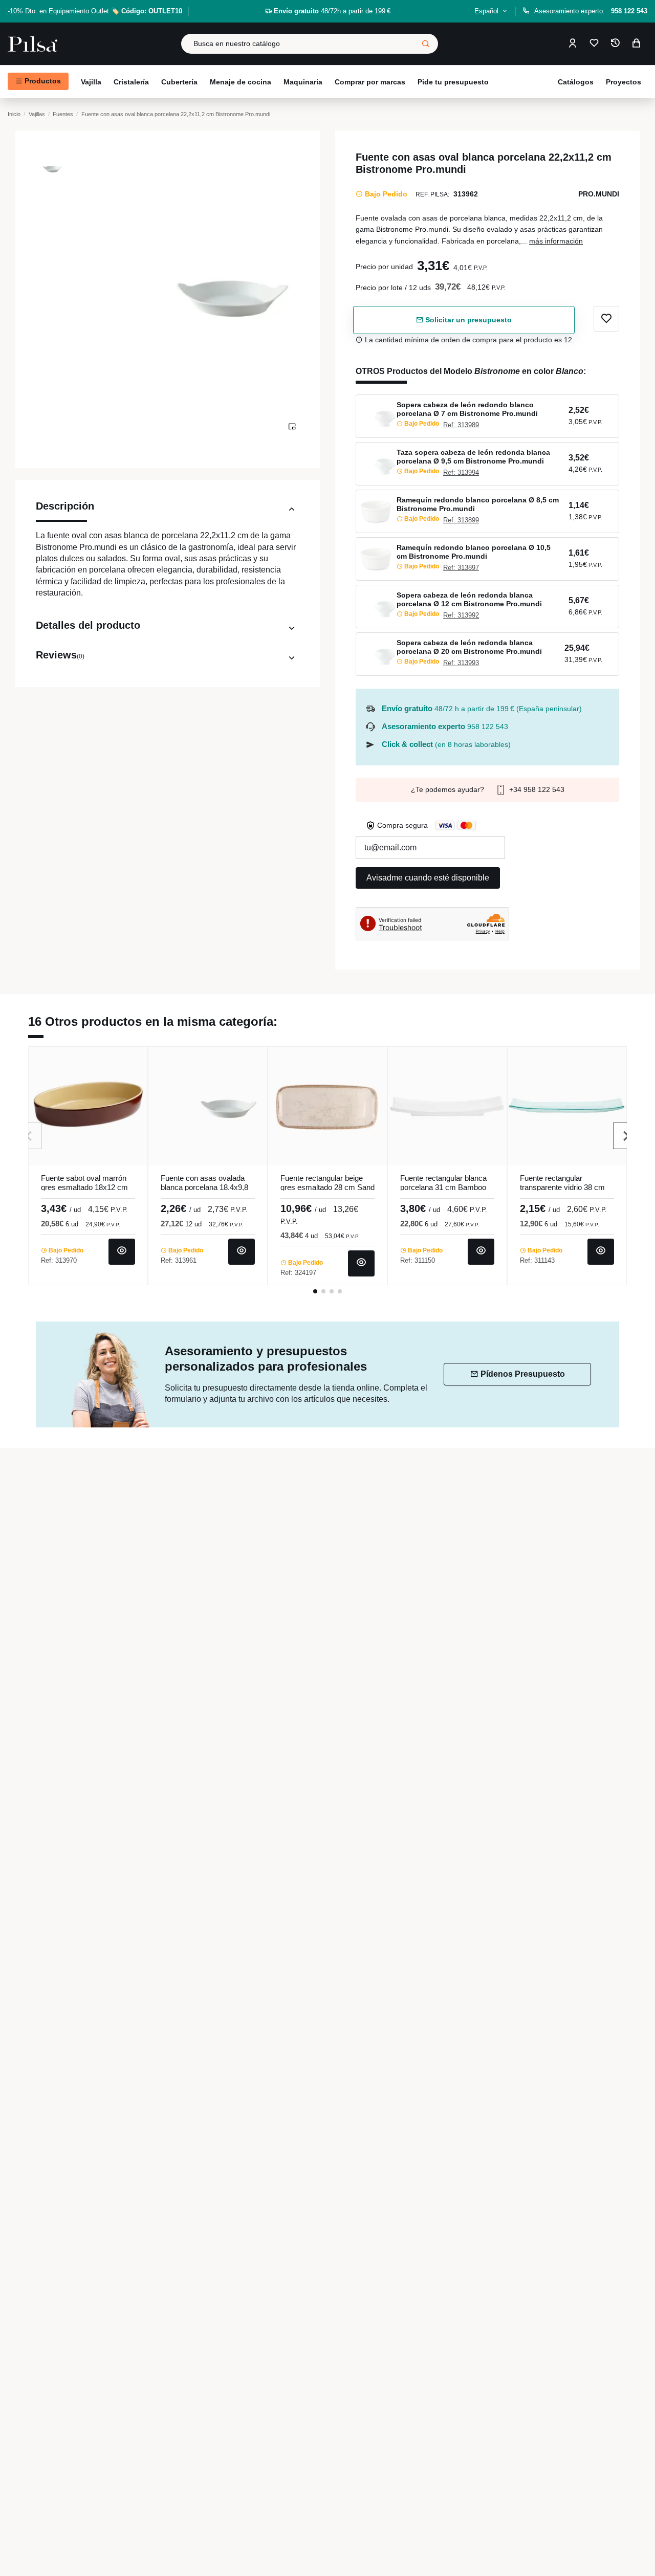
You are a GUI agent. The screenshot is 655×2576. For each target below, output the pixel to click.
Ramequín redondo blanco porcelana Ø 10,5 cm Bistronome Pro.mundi (474, 552)
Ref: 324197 (298, 1273)
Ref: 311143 (537, 1260)
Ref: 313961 (179, 1260)
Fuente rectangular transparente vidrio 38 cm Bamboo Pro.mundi (562, 1187)
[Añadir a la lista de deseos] (606, 319)
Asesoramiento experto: (591, 11)
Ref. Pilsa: (432, 194)
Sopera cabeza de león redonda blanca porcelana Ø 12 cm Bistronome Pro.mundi (469, 599)
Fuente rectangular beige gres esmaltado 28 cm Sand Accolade (327, 1187)
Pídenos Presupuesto (523, 1374)
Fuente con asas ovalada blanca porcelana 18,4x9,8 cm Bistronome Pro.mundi (204, 1187)
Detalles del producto (88, 625)
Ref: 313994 (461, 472)
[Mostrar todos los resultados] (426, 44)
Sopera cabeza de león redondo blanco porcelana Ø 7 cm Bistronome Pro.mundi (467, 409)
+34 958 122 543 (536, 789)
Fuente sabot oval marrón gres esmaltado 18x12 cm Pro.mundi (84, 1187)
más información (556, 241)
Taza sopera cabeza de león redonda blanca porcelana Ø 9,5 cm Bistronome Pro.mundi (473, 457)
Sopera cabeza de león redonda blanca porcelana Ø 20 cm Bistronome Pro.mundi (469, 647)
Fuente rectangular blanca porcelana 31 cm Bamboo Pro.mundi (443, 1187)
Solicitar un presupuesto (467, 320)
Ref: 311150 (418, 1260)
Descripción (65, 506)
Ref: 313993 (461, 663)
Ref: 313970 (59, 1260)
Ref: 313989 (461, 425)
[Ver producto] (122, 1252)
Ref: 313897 (461, 568)
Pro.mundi (599, 194)
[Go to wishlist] (594, 44)
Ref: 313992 (461, 615)
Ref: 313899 (461, 520)
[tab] (168, 511)
